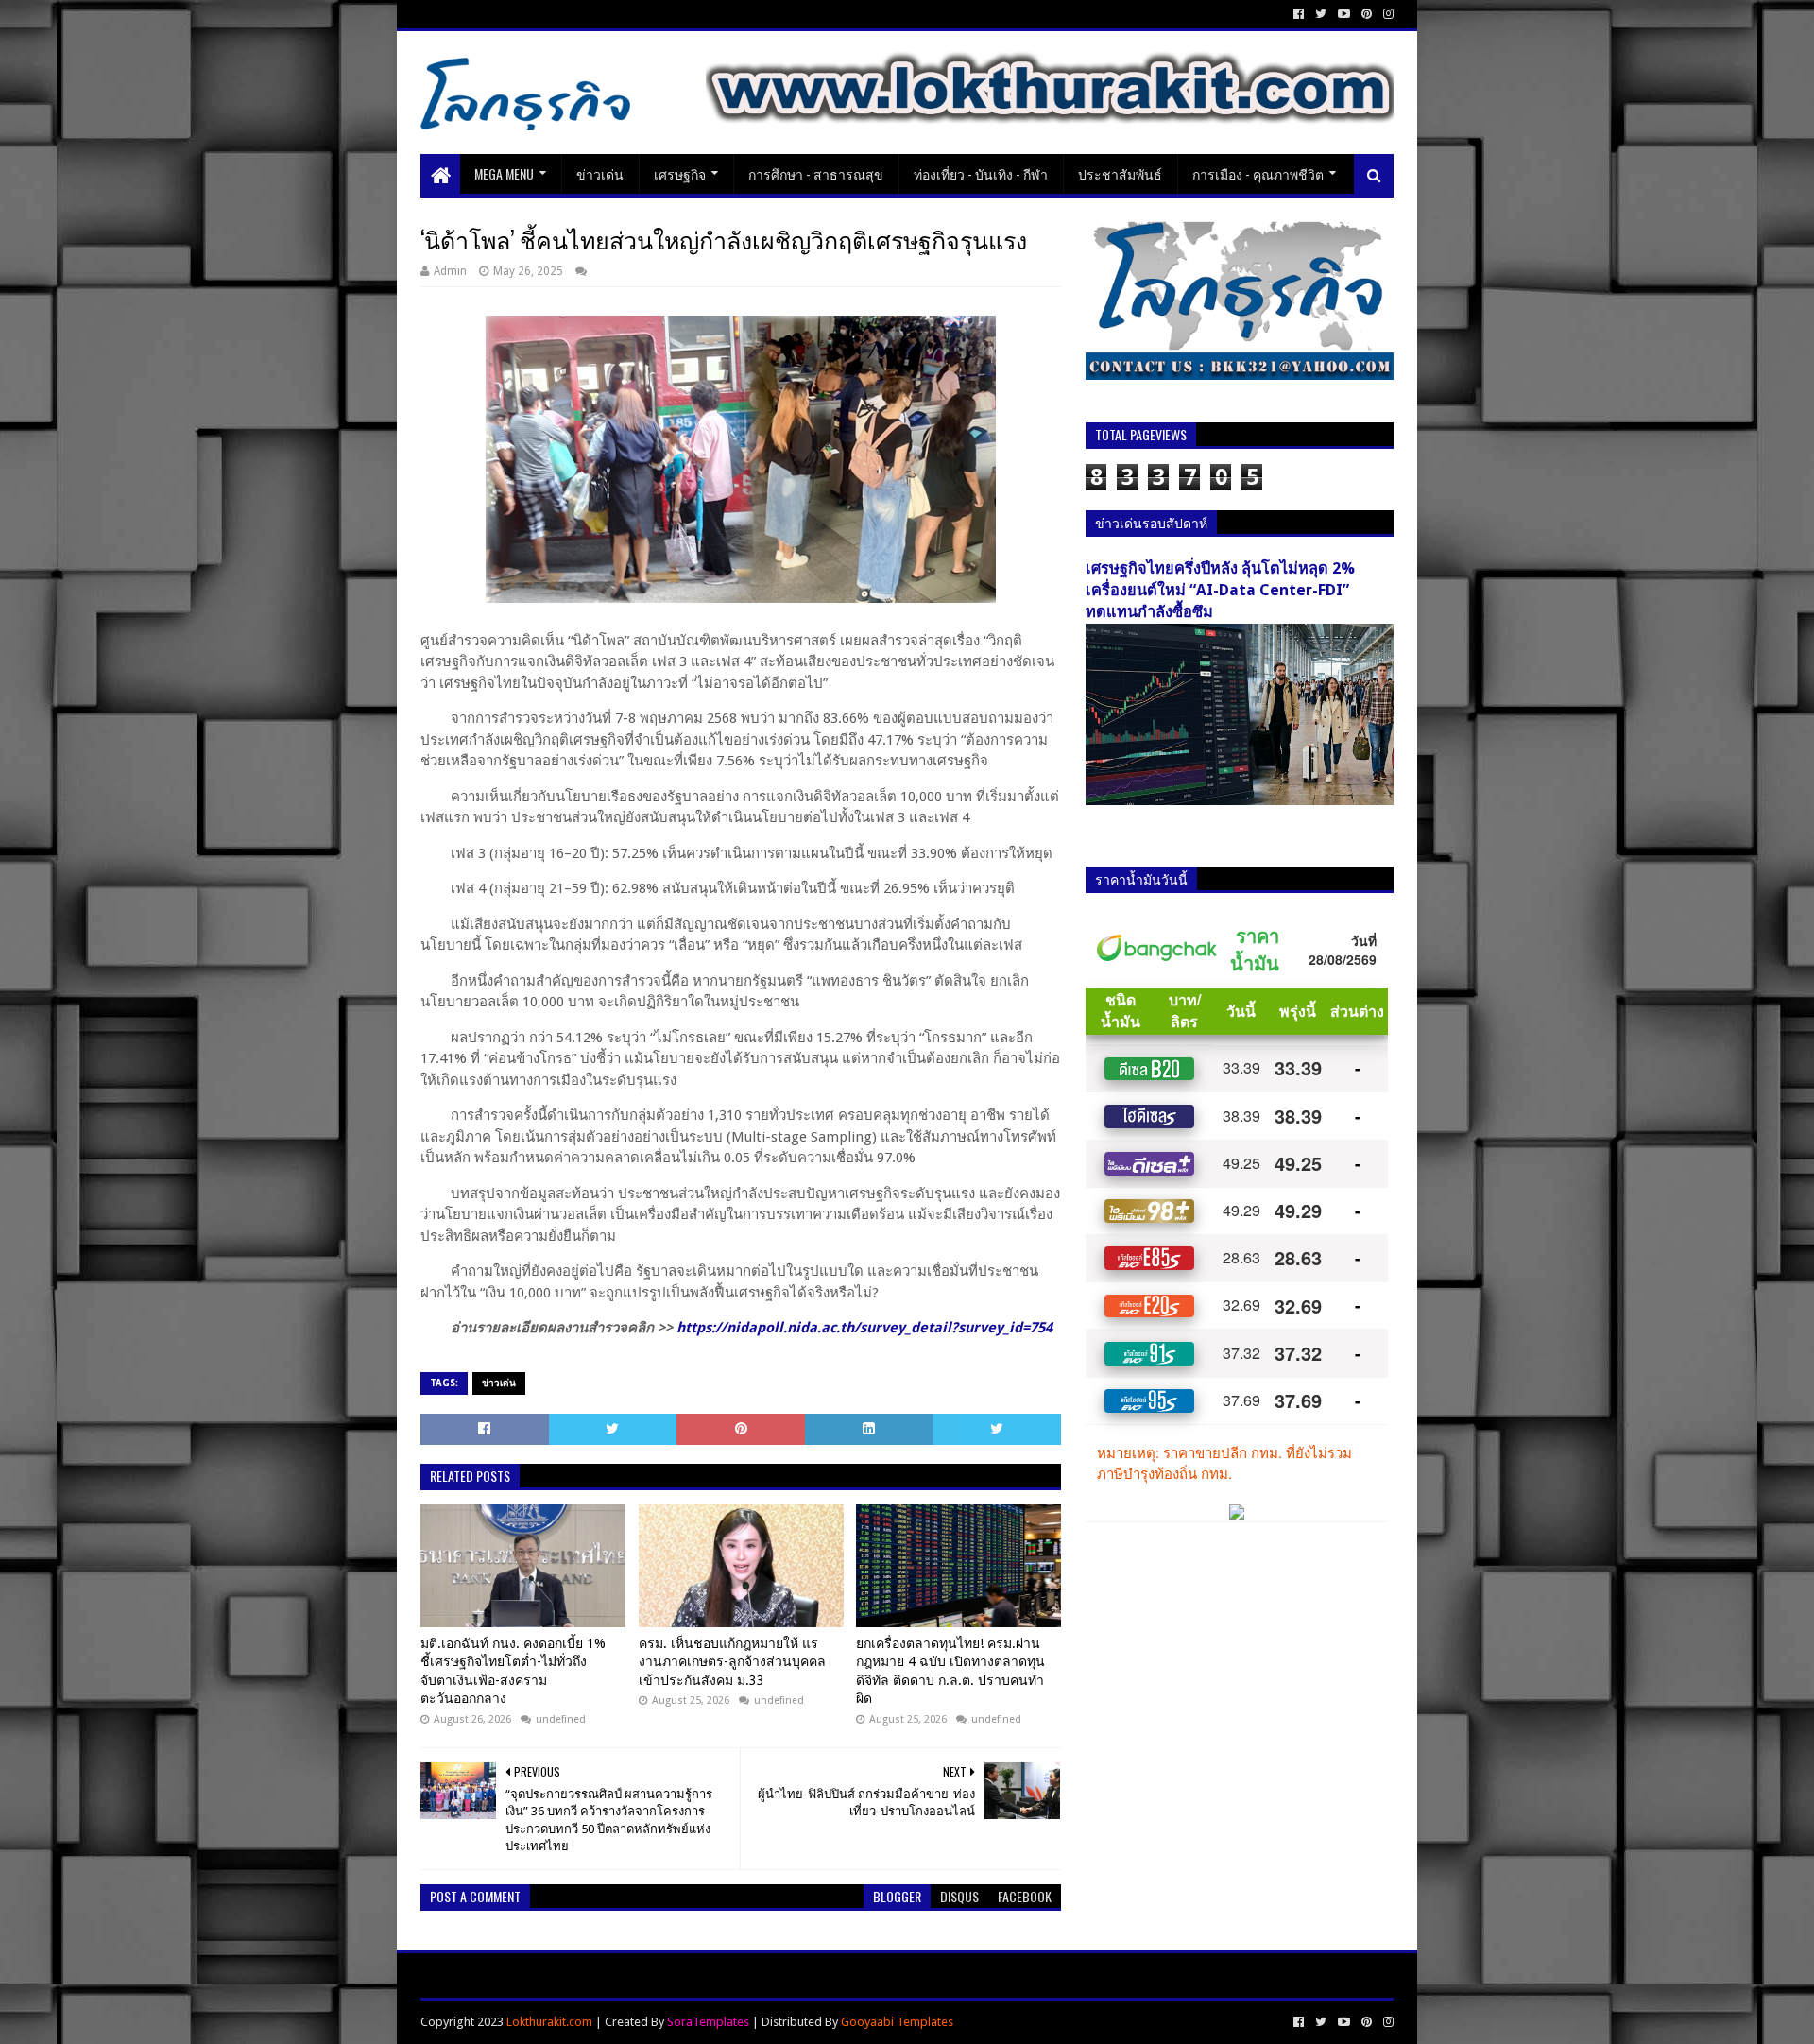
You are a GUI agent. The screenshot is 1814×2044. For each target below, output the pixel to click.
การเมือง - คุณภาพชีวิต (1258, 173)
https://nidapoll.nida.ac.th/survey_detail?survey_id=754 (864, 1328)
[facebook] (1299, 14)
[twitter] (1321, 14)
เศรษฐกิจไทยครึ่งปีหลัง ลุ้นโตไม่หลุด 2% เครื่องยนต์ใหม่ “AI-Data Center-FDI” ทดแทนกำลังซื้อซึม (1220, 590)
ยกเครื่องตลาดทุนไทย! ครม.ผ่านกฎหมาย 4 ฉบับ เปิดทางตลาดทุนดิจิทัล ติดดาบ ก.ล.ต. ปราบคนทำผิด (950, 1671)
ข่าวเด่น (600, 173)
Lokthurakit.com (549, 2022)
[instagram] (1386, 14)
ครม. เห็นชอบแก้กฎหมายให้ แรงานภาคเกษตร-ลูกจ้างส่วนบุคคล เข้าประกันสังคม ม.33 (732, 1662)
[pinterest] (1367, 14)
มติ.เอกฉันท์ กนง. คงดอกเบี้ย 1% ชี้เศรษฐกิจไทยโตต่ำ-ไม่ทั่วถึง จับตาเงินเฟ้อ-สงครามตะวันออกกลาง (513, 1671)
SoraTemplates (708, 2022)
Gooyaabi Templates (897, 2022)
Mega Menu (504, 173)
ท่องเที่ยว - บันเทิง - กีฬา (981, 173)
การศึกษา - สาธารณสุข (816, 173)
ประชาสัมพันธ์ (1120, 173)
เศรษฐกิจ (680, 173)
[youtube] (1344, 14)
